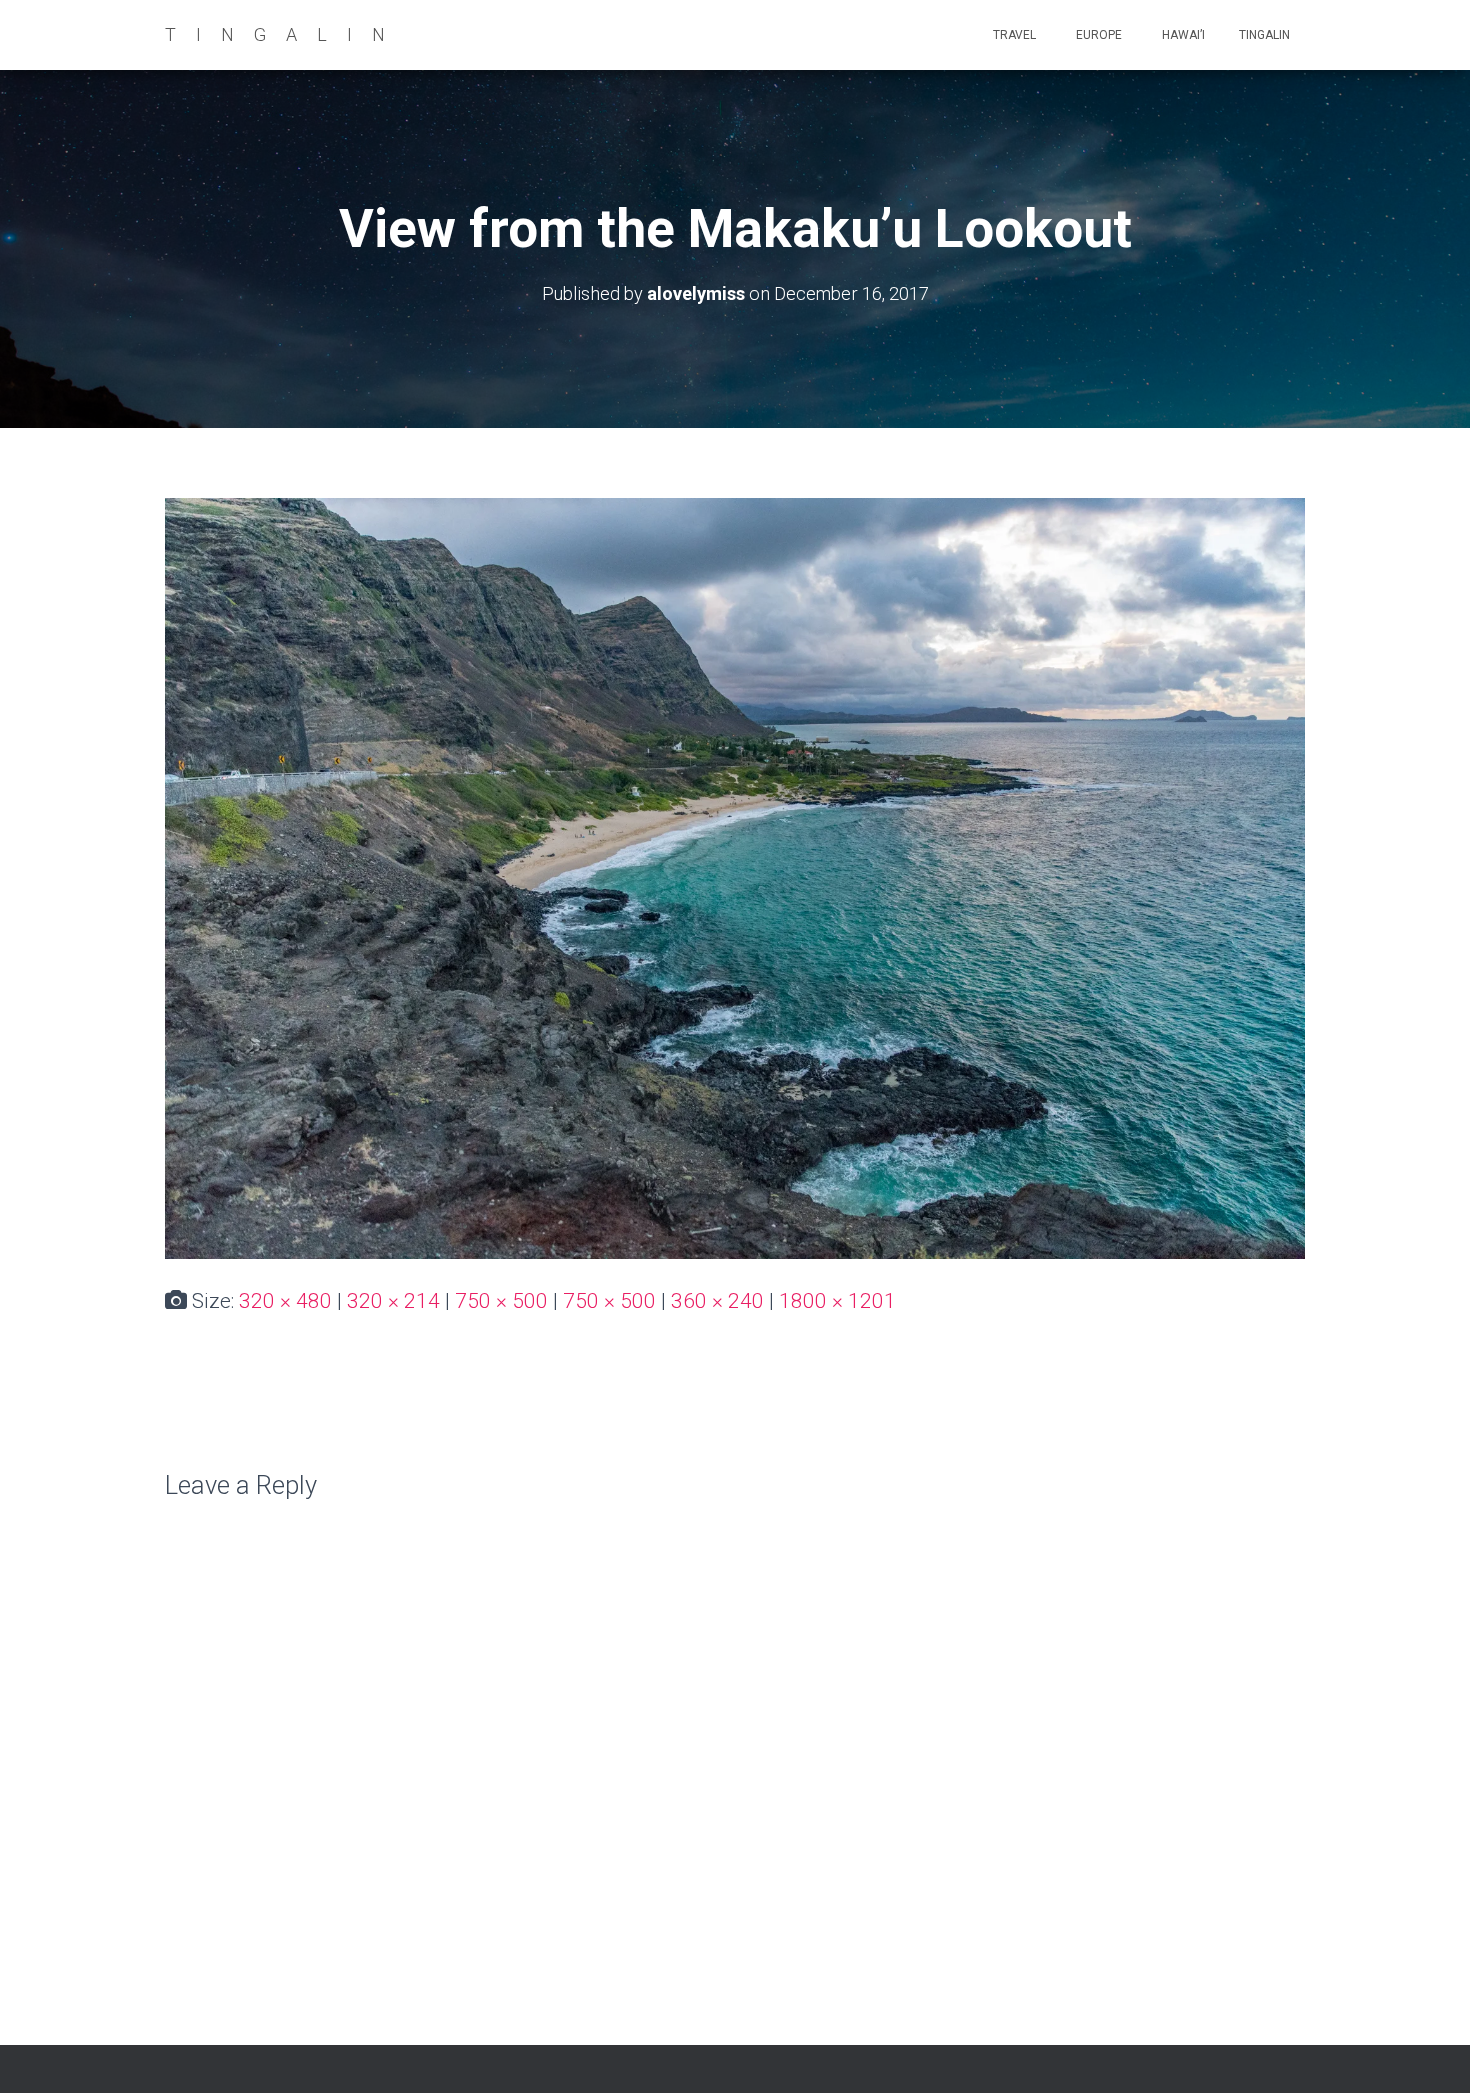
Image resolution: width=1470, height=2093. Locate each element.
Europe (1097, 35)
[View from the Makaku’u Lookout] (735, 877)
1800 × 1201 (837, 1301)
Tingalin (1264, 35)
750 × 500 (501, 1301)
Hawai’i (1182, 35)
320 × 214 (393, 1301)
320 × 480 (285, 1301)
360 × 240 (717, 1301)
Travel (1013, 35)
